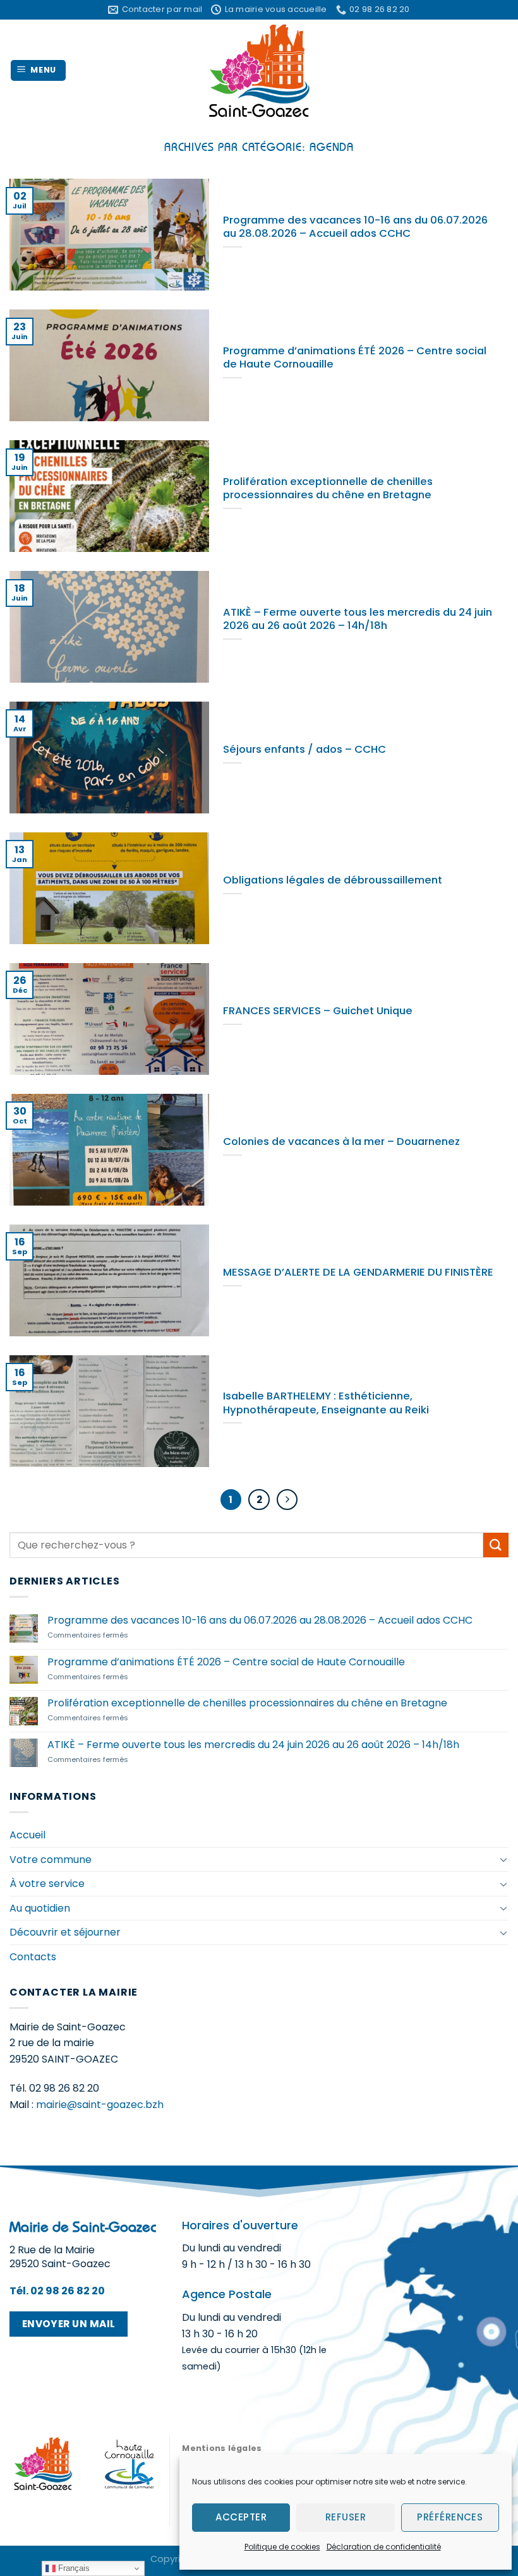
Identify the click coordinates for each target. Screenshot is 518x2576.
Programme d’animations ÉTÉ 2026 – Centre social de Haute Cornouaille (355, 358)
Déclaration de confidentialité (384, 2547)
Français (73, 2568)
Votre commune (51, 1860)
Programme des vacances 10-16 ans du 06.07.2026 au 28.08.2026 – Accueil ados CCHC (355, 227)
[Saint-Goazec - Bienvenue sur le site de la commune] (259, 70)
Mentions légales (222, 2448)
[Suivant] (287, 1500)
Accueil (27, 1835)
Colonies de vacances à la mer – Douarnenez (341, 1142)
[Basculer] (503, 1859)
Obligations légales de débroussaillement (333, 880)
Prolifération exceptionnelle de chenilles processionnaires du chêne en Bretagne (328, 488)
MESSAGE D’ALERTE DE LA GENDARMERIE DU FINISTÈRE (358, 1273)
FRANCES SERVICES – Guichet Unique (318, 1011)
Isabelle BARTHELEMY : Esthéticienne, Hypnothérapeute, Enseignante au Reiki (326, 1403)
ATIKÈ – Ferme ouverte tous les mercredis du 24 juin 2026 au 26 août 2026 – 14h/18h (358, 619)
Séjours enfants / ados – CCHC (304, 750)
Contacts (33, 1957)
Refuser (346, 2517)
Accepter (241, 2517)
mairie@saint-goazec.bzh (100, 2105)
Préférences (450, 2517)
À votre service (47, 1884)
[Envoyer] (496, 1545)
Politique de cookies (282, 2547)
